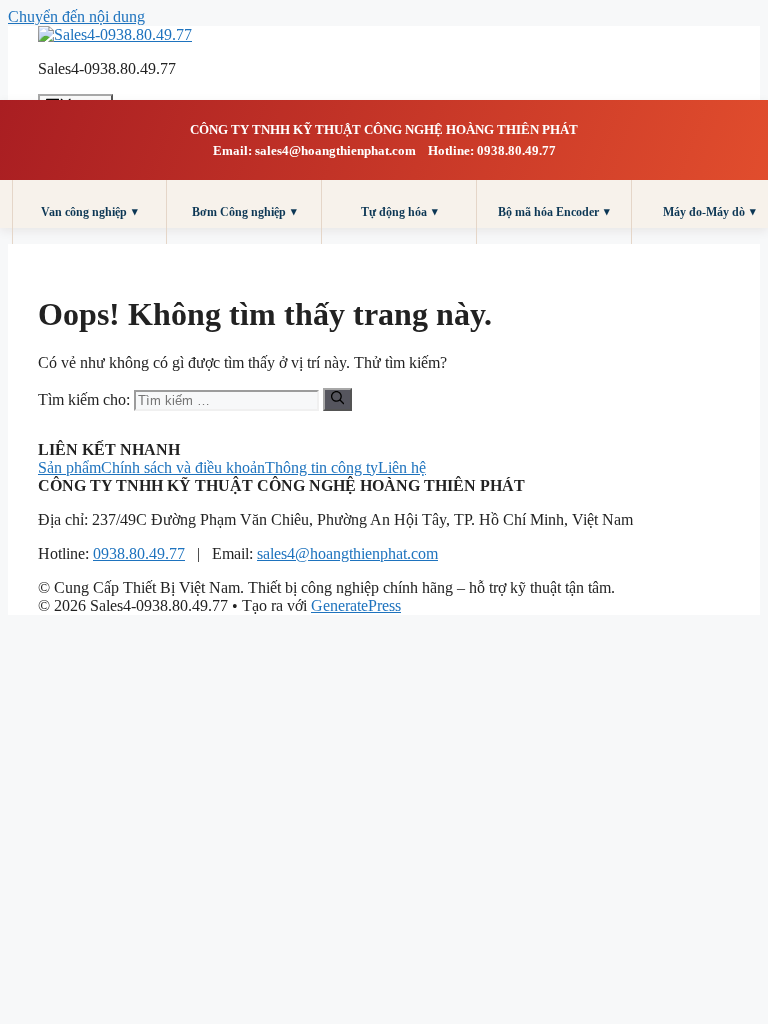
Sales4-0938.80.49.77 (107, 68)
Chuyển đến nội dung (76, 16)
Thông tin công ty (321, 467)
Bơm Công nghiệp (244, 211)
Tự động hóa (399, 211)
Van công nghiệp (89, 211)
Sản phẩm (69, 467)
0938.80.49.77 (139, 553)
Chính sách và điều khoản (183, 467)
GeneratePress (356, 605)
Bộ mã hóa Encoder (554, 211)
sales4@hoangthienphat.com (347, 553)
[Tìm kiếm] (337, 399)
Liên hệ (402, 467)
